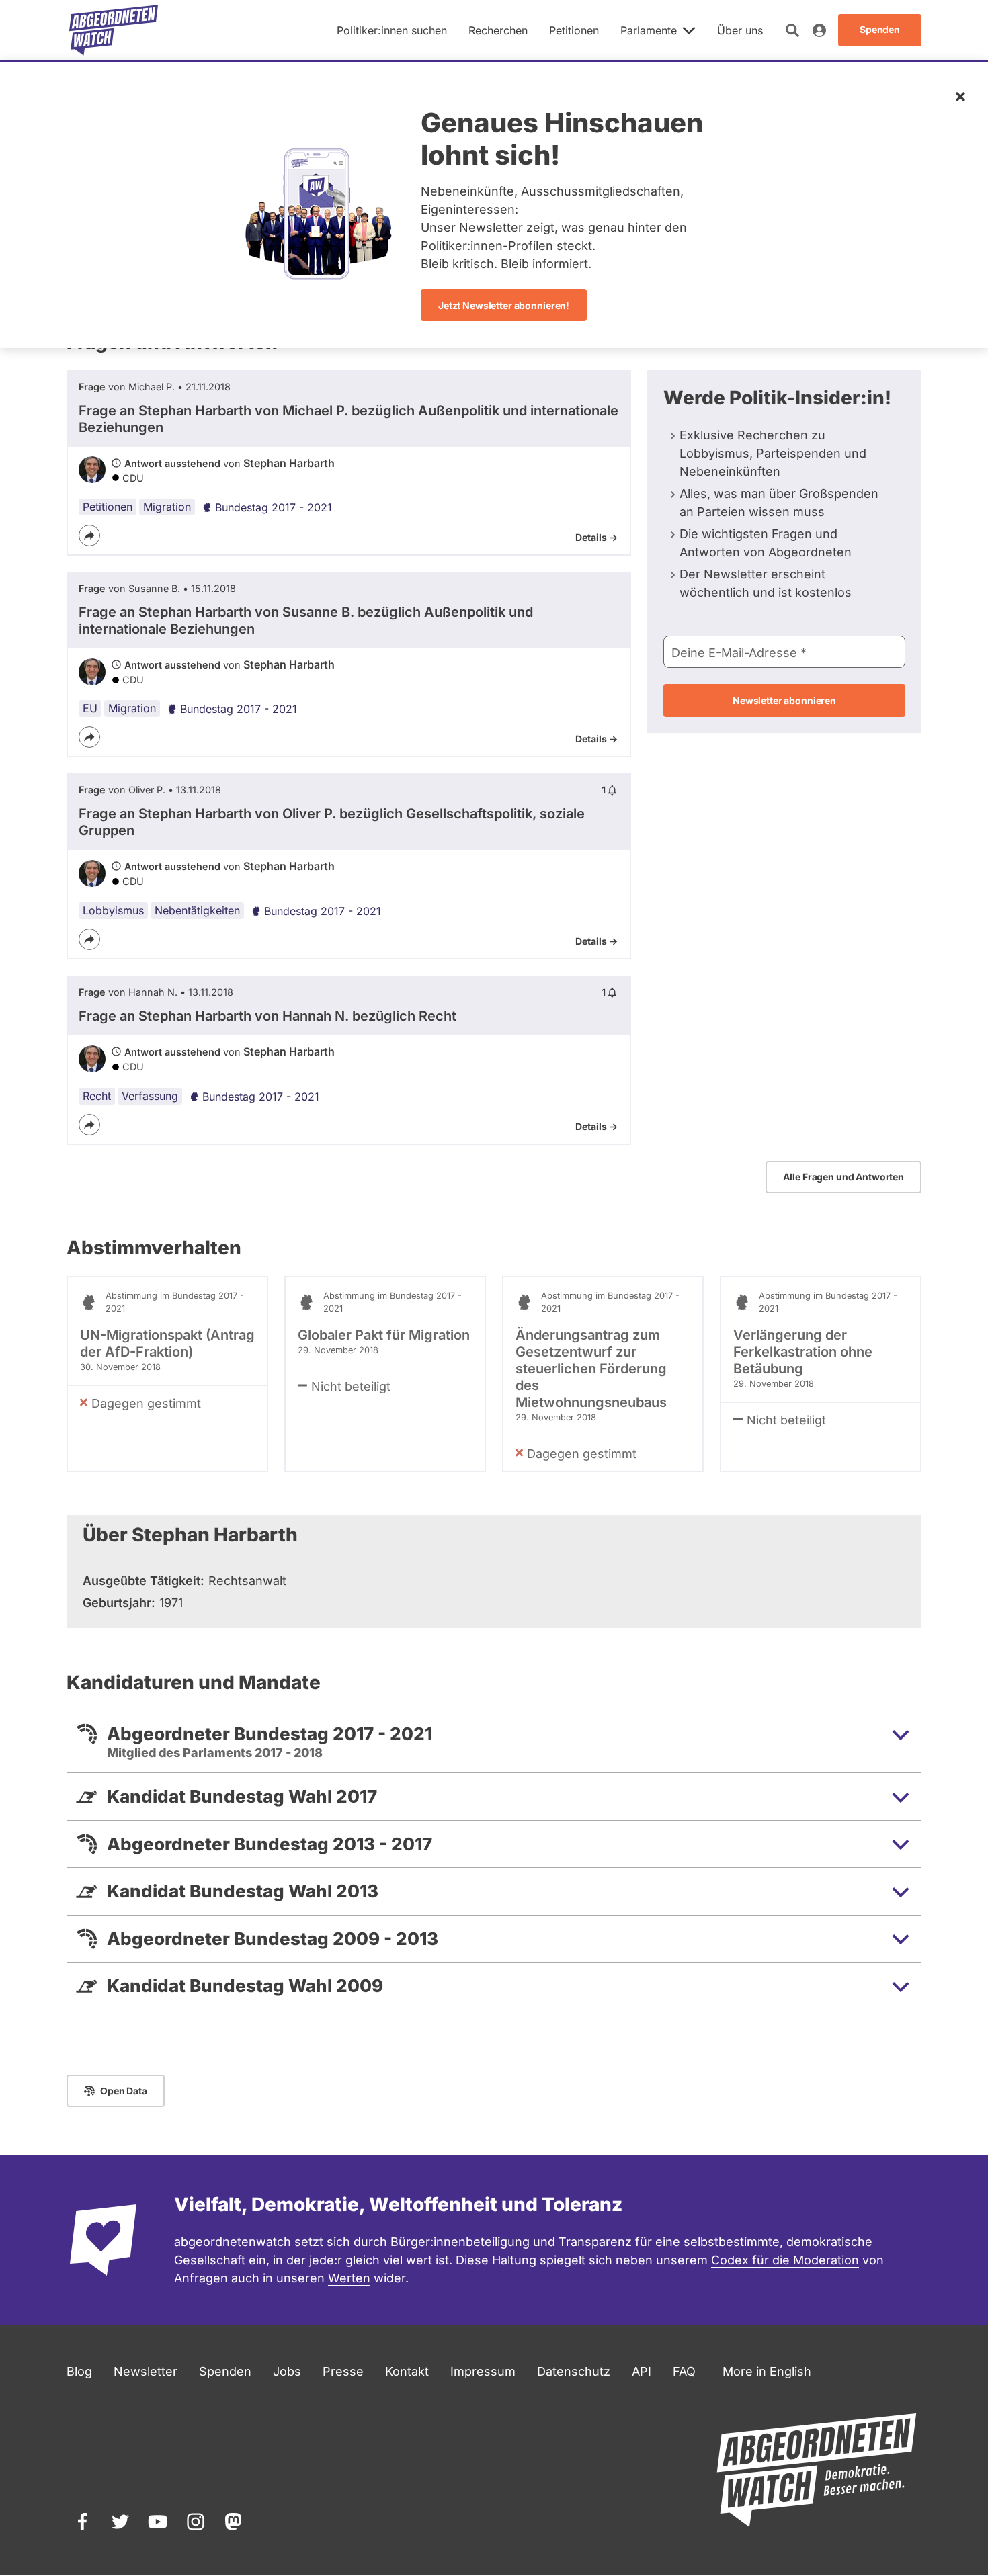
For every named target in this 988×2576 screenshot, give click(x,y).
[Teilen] (89, 535)
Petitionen (108, 507)
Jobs (287, 2371)
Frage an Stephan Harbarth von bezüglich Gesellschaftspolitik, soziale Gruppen (332, 822)
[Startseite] (114, 30)
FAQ (684, 2371)
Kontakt (407, 2371)
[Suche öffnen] (792, 30)
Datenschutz (574, 2371)
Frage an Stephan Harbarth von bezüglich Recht (267, 1016)
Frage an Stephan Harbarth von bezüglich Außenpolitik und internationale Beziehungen (348, 419)
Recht (97, 1096)
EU (90, 708)
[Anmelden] (819, 30)
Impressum (483, 2371)
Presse (343, 2371)
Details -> (596, 537)
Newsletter (146, 2371)
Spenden (225, 2371)
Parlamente (649, 30)
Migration (167, 507)
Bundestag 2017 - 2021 (274, 507)
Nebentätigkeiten (197, 910)
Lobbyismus (113, 910)
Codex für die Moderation (785, 2260)
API (642, 2371)
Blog (79, 2371)
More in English (767, 2371)
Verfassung (150, 1096)
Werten (349, 2278)
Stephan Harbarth (289, 463)
